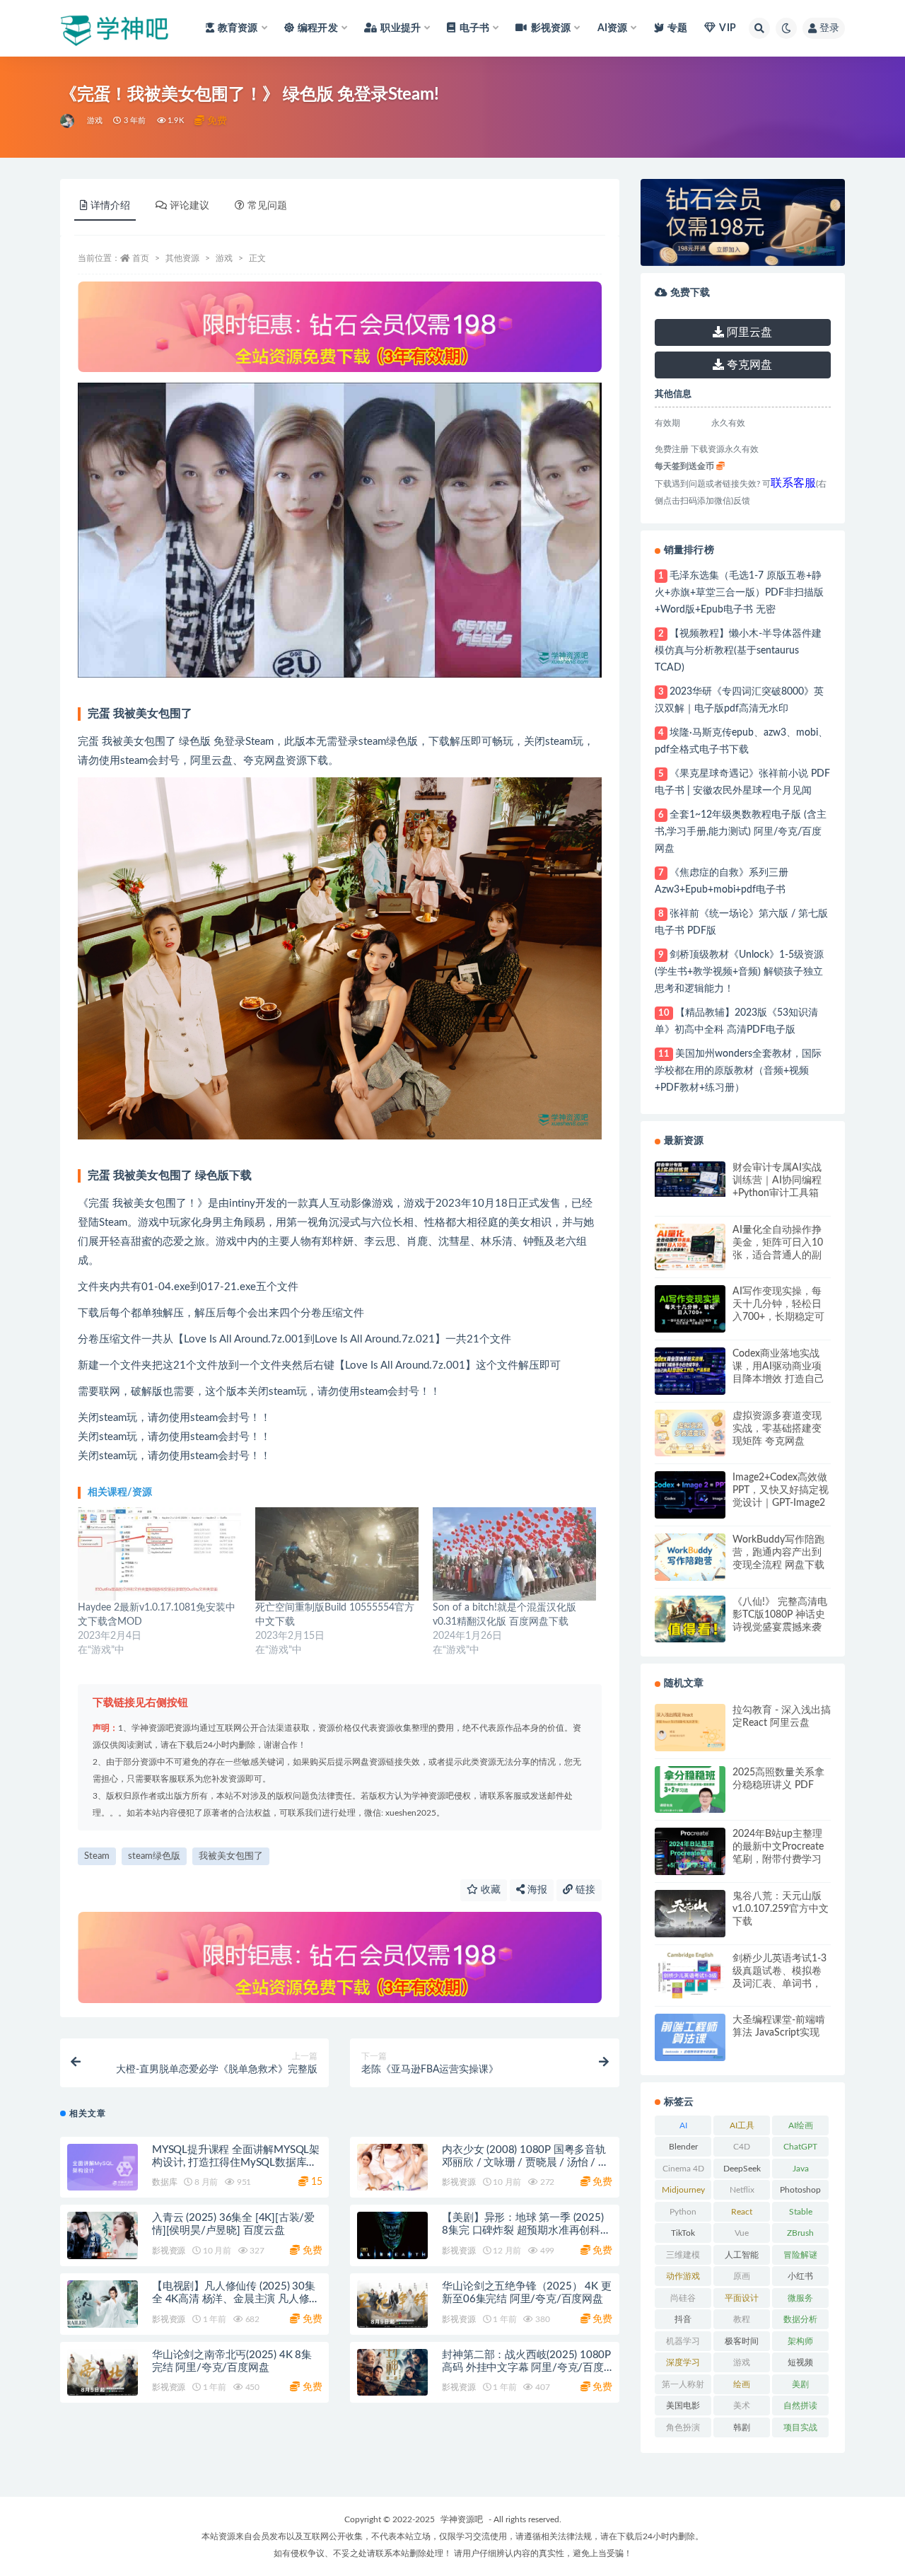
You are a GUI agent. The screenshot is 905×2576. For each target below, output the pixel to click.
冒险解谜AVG (800, 2258)
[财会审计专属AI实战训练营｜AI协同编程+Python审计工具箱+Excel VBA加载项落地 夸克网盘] (690, 1179)
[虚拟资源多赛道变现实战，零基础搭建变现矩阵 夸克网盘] (690, 1433)
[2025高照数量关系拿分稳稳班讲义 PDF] (690, 1790)
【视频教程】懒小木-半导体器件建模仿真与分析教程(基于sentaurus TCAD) (738, 651)
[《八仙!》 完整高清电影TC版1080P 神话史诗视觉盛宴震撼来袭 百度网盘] (690, 1619)
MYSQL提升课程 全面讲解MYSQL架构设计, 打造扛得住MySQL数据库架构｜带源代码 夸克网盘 (236, 2163)
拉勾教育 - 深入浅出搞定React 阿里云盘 (782, 1717)
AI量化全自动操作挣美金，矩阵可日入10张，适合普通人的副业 (778, 1243)
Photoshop (800, 2190)
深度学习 (683, 2362)
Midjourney (683, 2190)
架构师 (800, 2341)
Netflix (742, 2190)
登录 (829, 28)
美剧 (800, 2384)
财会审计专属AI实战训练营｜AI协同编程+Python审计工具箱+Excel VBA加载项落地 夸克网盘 (778, 1181)
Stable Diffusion (801, 2215)
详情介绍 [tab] (110, 206)
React (742, 2212)
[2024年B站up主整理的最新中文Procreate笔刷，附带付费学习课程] (690, 1851)
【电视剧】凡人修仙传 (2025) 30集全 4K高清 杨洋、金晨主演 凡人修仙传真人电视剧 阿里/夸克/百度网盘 (236, 2299)
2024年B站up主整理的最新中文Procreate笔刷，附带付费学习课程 (778, 1847)
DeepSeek (742, 2169)
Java (801, 2169)
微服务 (800, 2298)
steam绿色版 (154, 1856)
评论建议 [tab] (189, 206)
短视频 (800, 2362)
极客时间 (742, 2341)
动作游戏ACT (683, 2279)
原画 (742, 2276)
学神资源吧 (462, 2519)
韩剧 (742, 2427)
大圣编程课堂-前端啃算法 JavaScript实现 (779, 2026)
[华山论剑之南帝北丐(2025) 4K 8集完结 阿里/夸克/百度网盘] (103, 2373)
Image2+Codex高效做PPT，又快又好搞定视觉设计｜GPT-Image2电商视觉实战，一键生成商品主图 (781, 1491)
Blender (683, 2147)
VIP (728, 28)
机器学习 (683, 2341)
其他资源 (182, 258)
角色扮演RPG (683, 2430)
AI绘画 (801, 2125)
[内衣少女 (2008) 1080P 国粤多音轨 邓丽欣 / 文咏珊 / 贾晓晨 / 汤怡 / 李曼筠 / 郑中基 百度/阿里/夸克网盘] (392, 2168)
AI (683, 2125)
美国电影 (683, 2406)
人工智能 (742, 2255)
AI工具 (742, 2125)
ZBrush (800, 2233)
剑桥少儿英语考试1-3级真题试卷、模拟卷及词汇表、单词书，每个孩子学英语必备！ (780, 1972)
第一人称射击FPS (683, 2387)
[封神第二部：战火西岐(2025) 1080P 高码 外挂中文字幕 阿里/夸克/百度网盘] (392, 2373)
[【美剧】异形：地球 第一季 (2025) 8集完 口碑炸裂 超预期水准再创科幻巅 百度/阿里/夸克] (392, 2235)
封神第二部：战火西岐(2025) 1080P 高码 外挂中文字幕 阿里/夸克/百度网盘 (526, 2368)
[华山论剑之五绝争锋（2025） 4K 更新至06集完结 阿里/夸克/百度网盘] (392, 2304)
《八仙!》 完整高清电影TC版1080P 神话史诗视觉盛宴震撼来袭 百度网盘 (780, 1615)
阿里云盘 (748, 332)
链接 (584, 1890)
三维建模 (683, 2255)
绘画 (742, 2384)
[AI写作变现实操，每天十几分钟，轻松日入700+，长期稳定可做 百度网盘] (690, 1309)
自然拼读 (800, 2406)
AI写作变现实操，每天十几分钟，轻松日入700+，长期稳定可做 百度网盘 (778, 1305)
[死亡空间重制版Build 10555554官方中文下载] (337, 1554)
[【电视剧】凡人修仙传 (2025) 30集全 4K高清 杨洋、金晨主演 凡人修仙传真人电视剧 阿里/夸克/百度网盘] (103, 2304)
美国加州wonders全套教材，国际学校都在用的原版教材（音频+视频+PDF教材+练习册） (738, 1071)
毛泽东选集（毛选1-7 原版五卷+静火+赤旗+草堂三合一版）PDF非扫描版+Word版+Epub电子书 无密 (739, 593)
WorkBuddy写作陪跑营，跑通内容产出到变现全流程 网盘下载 (778, 1553)
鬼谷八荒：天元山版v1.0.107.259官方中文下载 (781, 1909)
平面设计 (742, 2298)
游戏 (95, 121)
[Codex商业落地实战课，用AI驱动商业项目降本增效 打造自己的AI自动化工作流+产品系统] (690, 1371)
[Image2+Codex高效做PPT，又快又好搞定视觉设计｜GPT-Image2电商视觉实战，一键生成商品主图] (690, 1495)
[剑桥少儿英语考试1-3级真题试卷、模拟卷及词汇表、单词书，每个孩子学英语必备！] (690, 1976)
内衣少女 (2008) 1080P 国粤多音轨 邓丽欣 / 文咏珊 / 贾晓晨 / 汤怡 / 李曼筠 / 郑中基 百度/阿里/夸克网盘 (525, 2163)
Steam (97, 1856)
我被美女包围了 (231, 1856)
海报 (536, 1890)
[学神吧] (68, 121)
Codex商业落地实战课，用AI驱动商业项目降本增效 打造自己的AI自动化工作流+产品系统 (780, 1367)
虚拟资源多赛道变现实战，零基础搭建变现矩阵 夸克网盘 (777, 1429)
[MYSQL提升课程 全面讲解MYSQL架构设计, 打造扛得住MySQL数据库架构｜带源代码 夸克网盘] (103, 2168)
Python (683, 2212)
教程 (742, 2319)
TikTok (683, 2233)
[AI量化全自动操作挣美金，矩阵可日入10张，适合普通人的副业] (690, 1247)
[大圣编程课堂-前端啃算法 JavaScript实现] (690, 2037)
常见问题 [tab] (267, 206)
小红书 (800, 2276)
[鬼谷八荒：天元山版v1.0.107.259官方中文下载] (690, 1914)
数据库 (164, 2182)
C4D (742, 2147)
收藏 (489, 1890)
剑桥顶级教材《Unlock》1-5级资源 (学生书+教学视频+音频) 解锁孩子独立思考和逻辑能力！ (739, 972)
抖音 (683, 2319)
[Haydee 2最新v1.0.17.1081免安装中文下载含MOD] (159, 1554)
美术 (742, 2406)
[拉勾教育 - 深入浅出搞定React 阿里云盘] (690, 1728)
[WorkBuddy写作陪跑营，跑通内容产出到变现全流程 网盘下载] (690, 1557)
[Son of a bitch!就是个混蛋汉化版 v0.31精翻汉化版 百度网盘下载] (514, 1554)
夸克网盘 (748, 365)
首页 (141, 258)
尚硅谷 (683, 2298)
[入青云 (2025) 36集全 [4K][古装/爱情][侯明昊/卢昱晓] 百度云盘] (103, 2235)
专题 (677, 28)
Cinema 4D (683, 2169)
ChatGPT (800, 2147)
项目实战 (800, 2427)
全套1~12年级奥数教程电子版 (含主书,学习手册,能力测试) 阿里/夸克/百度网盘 (741, 832)
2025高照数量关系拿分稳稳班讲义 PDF (778, 1779)
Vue (742, 2233)
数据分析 (800, 2319)
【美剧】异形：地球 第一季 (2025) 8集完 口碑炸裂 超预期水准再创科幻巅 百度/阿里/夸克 (526, 2230)
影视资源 (459, 2182)
